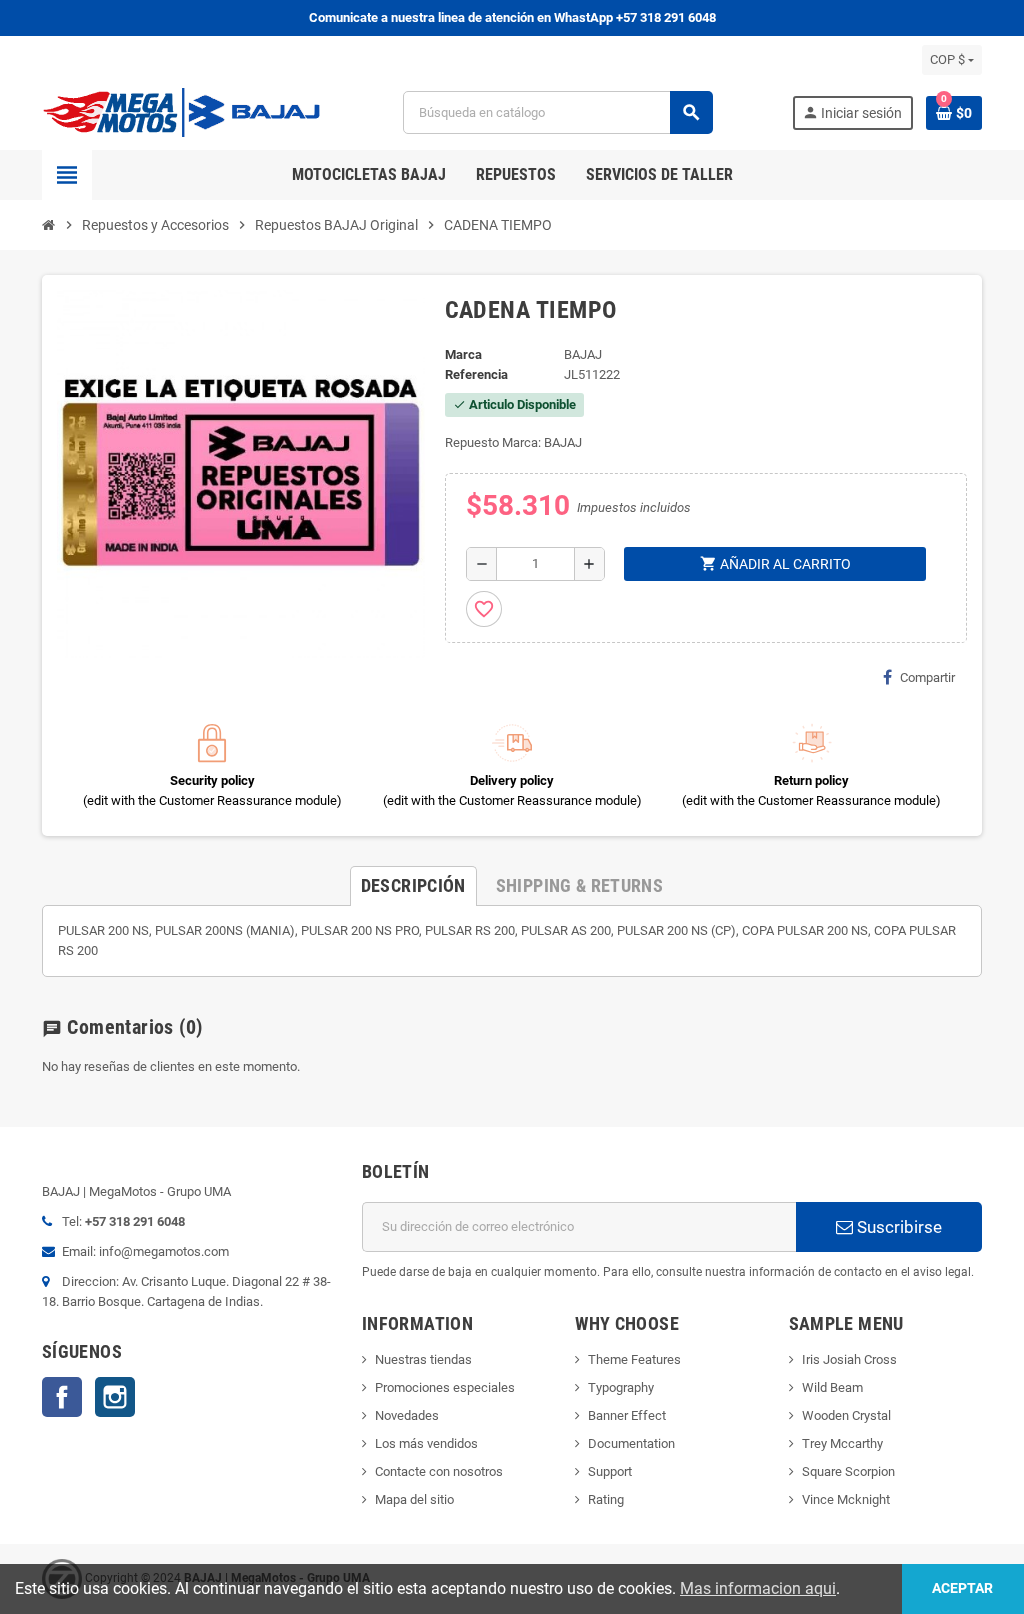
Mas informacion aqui (758, 1588)
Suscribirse (897, 1227)
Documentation (631, 1443)
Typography (621, 1387)
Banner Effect (627, 1415)
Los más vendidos (426, 1443)
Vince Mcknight (846, 1499)
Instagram (115, 1397)
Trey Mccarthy (842, 1443)
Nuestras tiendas (423, 1359)
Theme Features (634, 1359)
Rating (606, 1499)
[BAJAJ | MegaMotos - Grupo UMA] (183, 111)
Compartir (927, 677)
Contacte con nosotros (439, 1471)
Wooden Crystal (846, 1415)
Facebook (62, 1397)
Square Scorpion (848, 1471)
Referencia (476, 374)
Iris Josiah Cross (849, 1359)
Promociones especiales (445, 1387)
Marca (463, 354)
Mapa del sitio (414, 1499)
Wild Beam (832, 1387)
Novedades (407, 1415)
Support (610, 1471)
